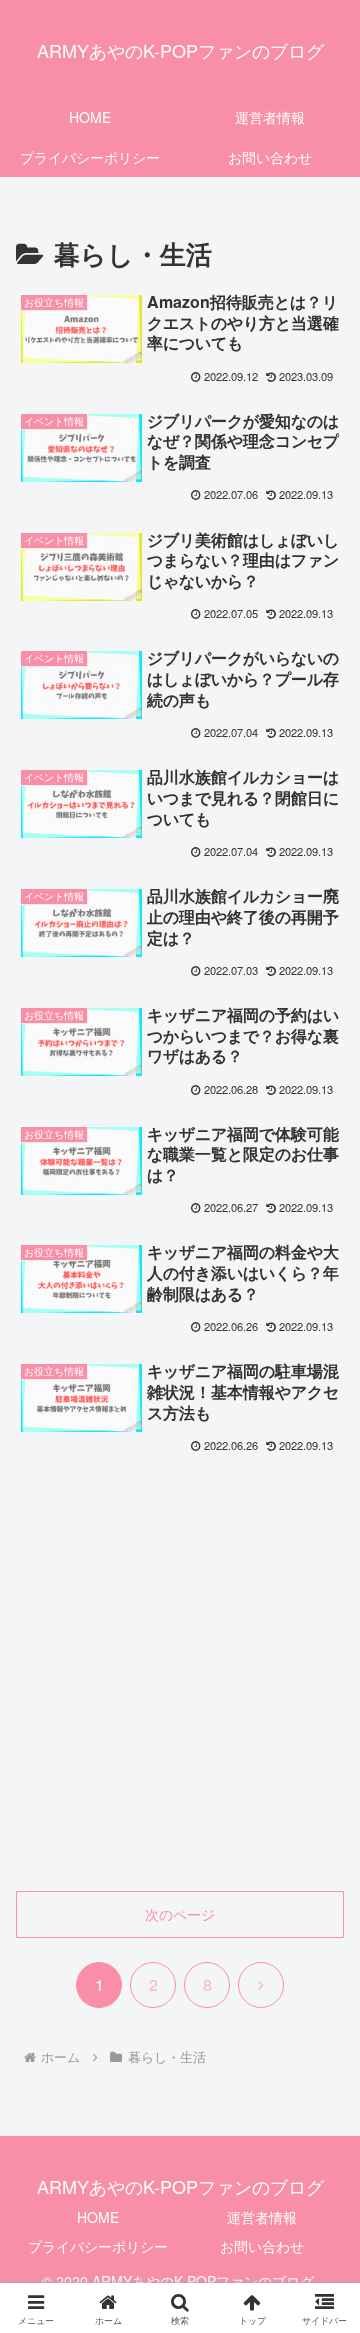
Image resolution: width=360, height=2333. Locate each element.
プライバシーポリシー (98, 2246)
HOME (98, 2217)
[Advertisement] (180, 1687)
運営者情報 (262, 2217)
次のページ (180, 1914)
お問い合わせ (262, 2246)
